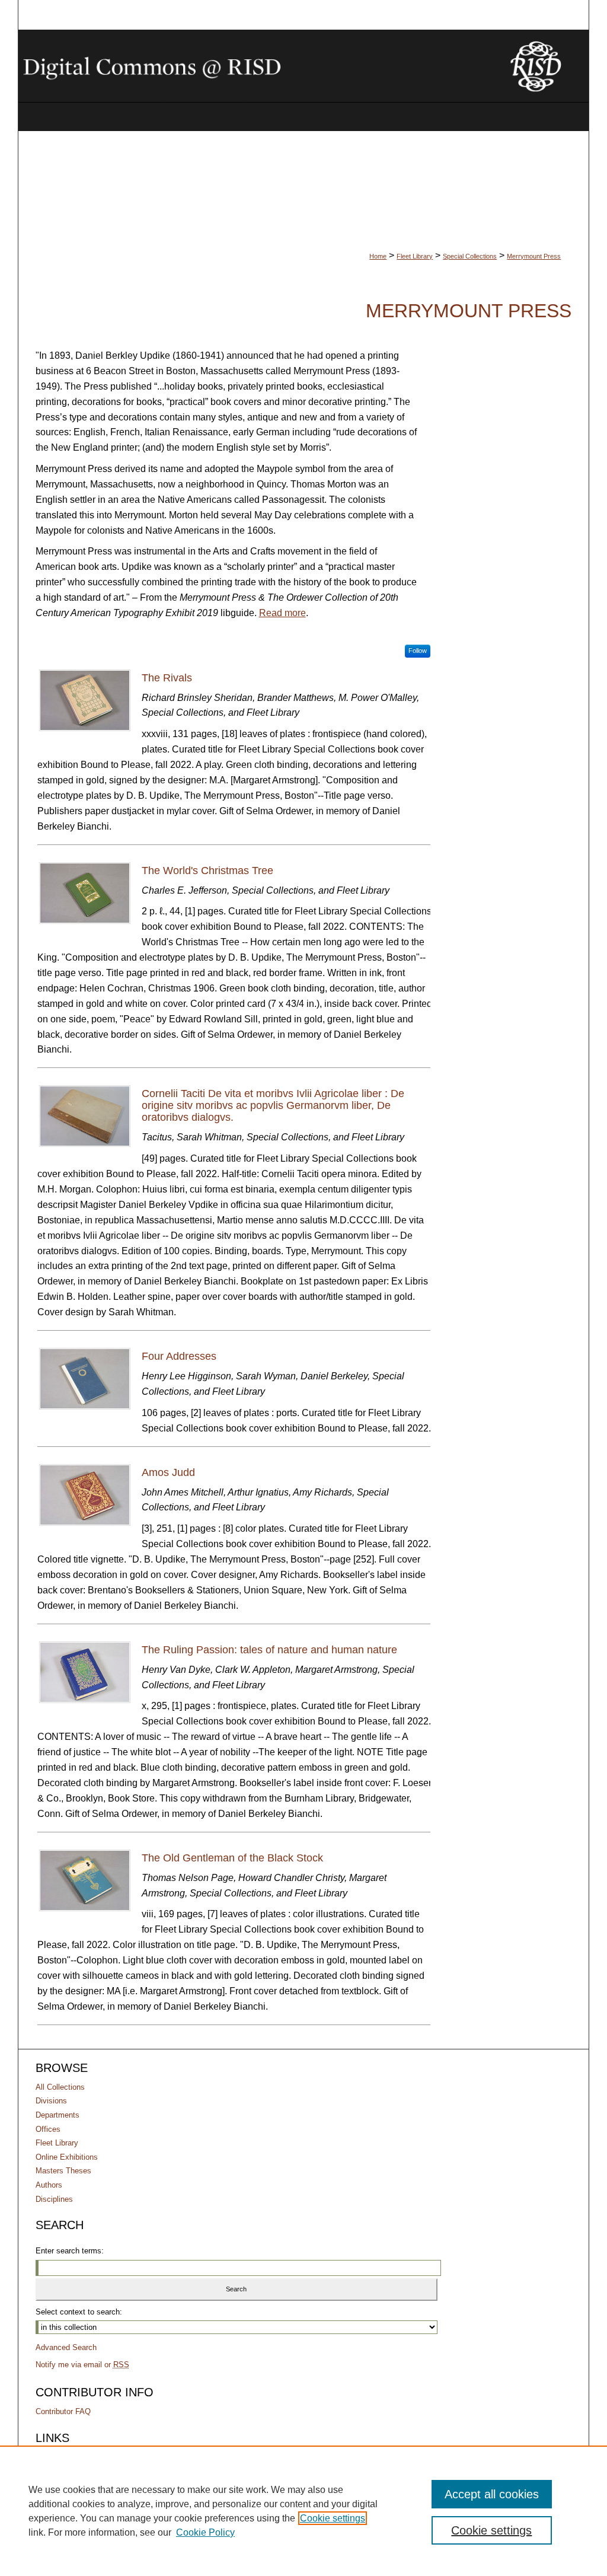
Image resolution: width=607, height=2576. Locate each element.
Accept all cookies (492, 2494)
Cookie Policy (205, 2532)
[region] (303, 2511)
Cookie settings (333, 2518)
